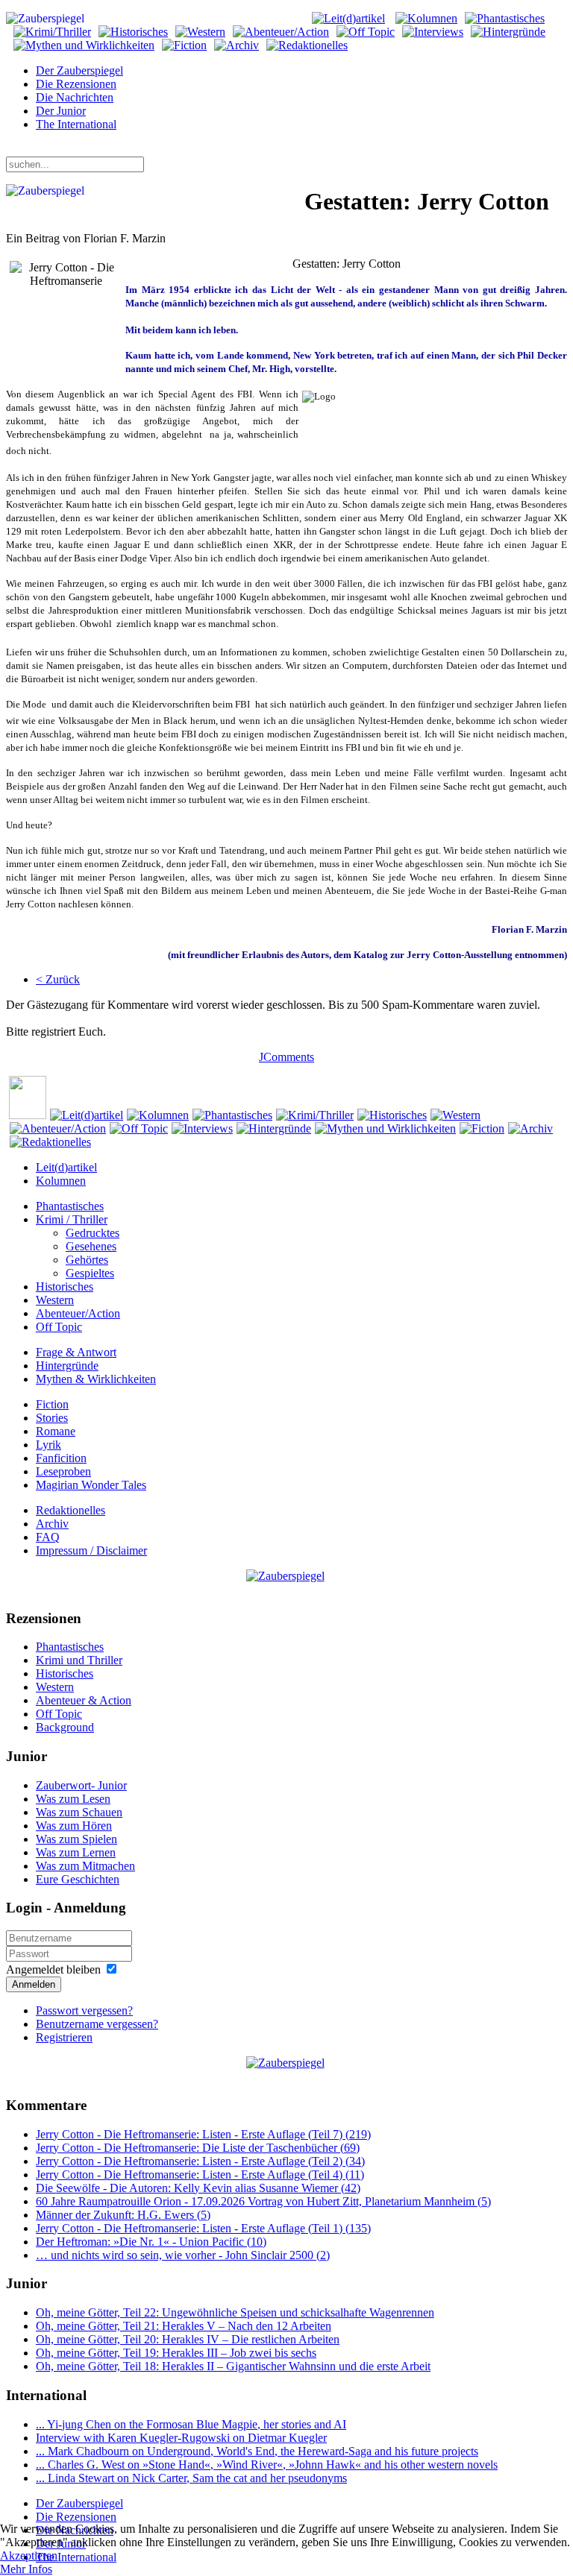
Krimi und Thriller (79, 1660)
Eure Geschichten (78, 1879)
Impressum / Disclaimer (91, 1550)
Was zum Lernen (76, 1852)
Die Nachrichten (75, 97)
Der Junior (61, 111)
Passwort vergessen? (84, 2010)
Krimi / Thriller (72, 1219)
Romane (56, 1431)
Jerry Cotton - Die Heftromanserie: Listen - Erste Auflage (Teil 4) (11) (200, 2175)
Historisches (65, 1287)
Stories (52, 1418)
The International (76, 124)
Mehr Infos (26, 2569)
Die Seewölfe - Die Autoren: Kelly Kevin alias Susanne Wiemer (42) (198, 2188)
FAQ (48, 1537)
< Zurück (58, 979)
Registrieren (64, 2037)
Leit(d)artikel (66, 1167)
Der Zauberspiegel (79, 70)
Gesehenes (91, 1246)
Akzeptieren (29, 2555)
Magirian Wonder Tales (91, 1485)
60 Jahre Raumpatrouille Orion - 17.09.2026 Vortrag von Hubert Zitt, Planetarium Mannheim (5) (263, 2201)
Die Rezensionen (76, 84)
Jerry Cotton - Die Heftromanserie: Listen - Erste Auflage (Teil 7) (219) (203, 2134)
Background (65, 1727)
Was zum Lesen (73, 1799)
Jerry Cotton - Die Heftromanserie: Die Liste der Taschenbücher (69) (198, 2148)
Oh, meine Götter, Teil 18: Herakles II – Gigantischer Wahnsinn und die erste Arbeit (233, 2366)
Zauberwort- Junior (81, 1785)
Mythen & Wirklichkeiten (96, 1379)
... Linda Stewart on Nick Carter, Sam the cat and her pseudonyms (191, 2478)
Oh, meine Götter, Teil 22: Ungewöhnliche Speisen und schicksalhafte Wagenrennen (235, 2312)
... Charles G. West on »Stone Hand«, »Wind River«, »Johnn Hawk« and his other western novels (267, 2465)
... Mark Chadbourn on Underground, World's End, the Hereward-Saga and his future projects (257, 2451)
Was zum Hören (74, 1826)
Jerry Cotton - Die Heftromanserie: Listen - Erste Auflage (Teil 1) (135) (203, 2228)
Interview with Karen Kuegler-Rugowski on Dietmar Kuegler (181, 2438)
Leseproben (63, 1471)
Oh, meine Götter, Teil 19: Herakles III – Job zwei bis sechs (176, 2353)
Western (55, 1300)
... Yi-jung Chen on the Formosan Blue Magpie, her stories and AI (191, 2424)
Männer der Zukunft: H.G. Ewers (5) (123, 2215)
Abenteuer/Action (78, 1313)
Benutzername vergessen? (97, 2024)
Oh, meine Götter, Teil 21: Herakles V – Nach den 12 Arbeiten (184, 2326)
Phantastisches (70, 1206)
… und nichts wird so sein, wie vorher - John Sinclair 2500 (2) (183, 2255)
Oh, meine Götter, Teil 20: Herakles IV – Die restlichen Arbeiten (188, 2339)
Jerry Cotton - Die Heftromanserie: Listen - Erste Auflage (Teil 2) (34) (200, 2161)
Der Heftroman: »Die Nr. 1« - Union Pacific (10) (151, 2242)
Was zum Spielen (76, 1839)
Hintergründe (67, 1366)
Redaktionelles (71, 1510)
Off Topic (59, 1327)
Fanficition (61, 1458)
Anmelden (34, 1984)
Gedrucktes (93, 1233)
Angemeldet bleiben (53, 1969)
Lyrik (48, 1445)
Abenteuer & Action (84, 1700)
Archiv (52, 1524)
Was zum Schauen (79, 1812)
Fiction (52, 1404)
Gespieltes (90, 1273)
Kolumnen (61, 1181)
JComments (286, 1057)
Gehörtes (87, 1260)
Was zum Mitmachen (85, 1866)
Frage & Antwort (76, 1352)
